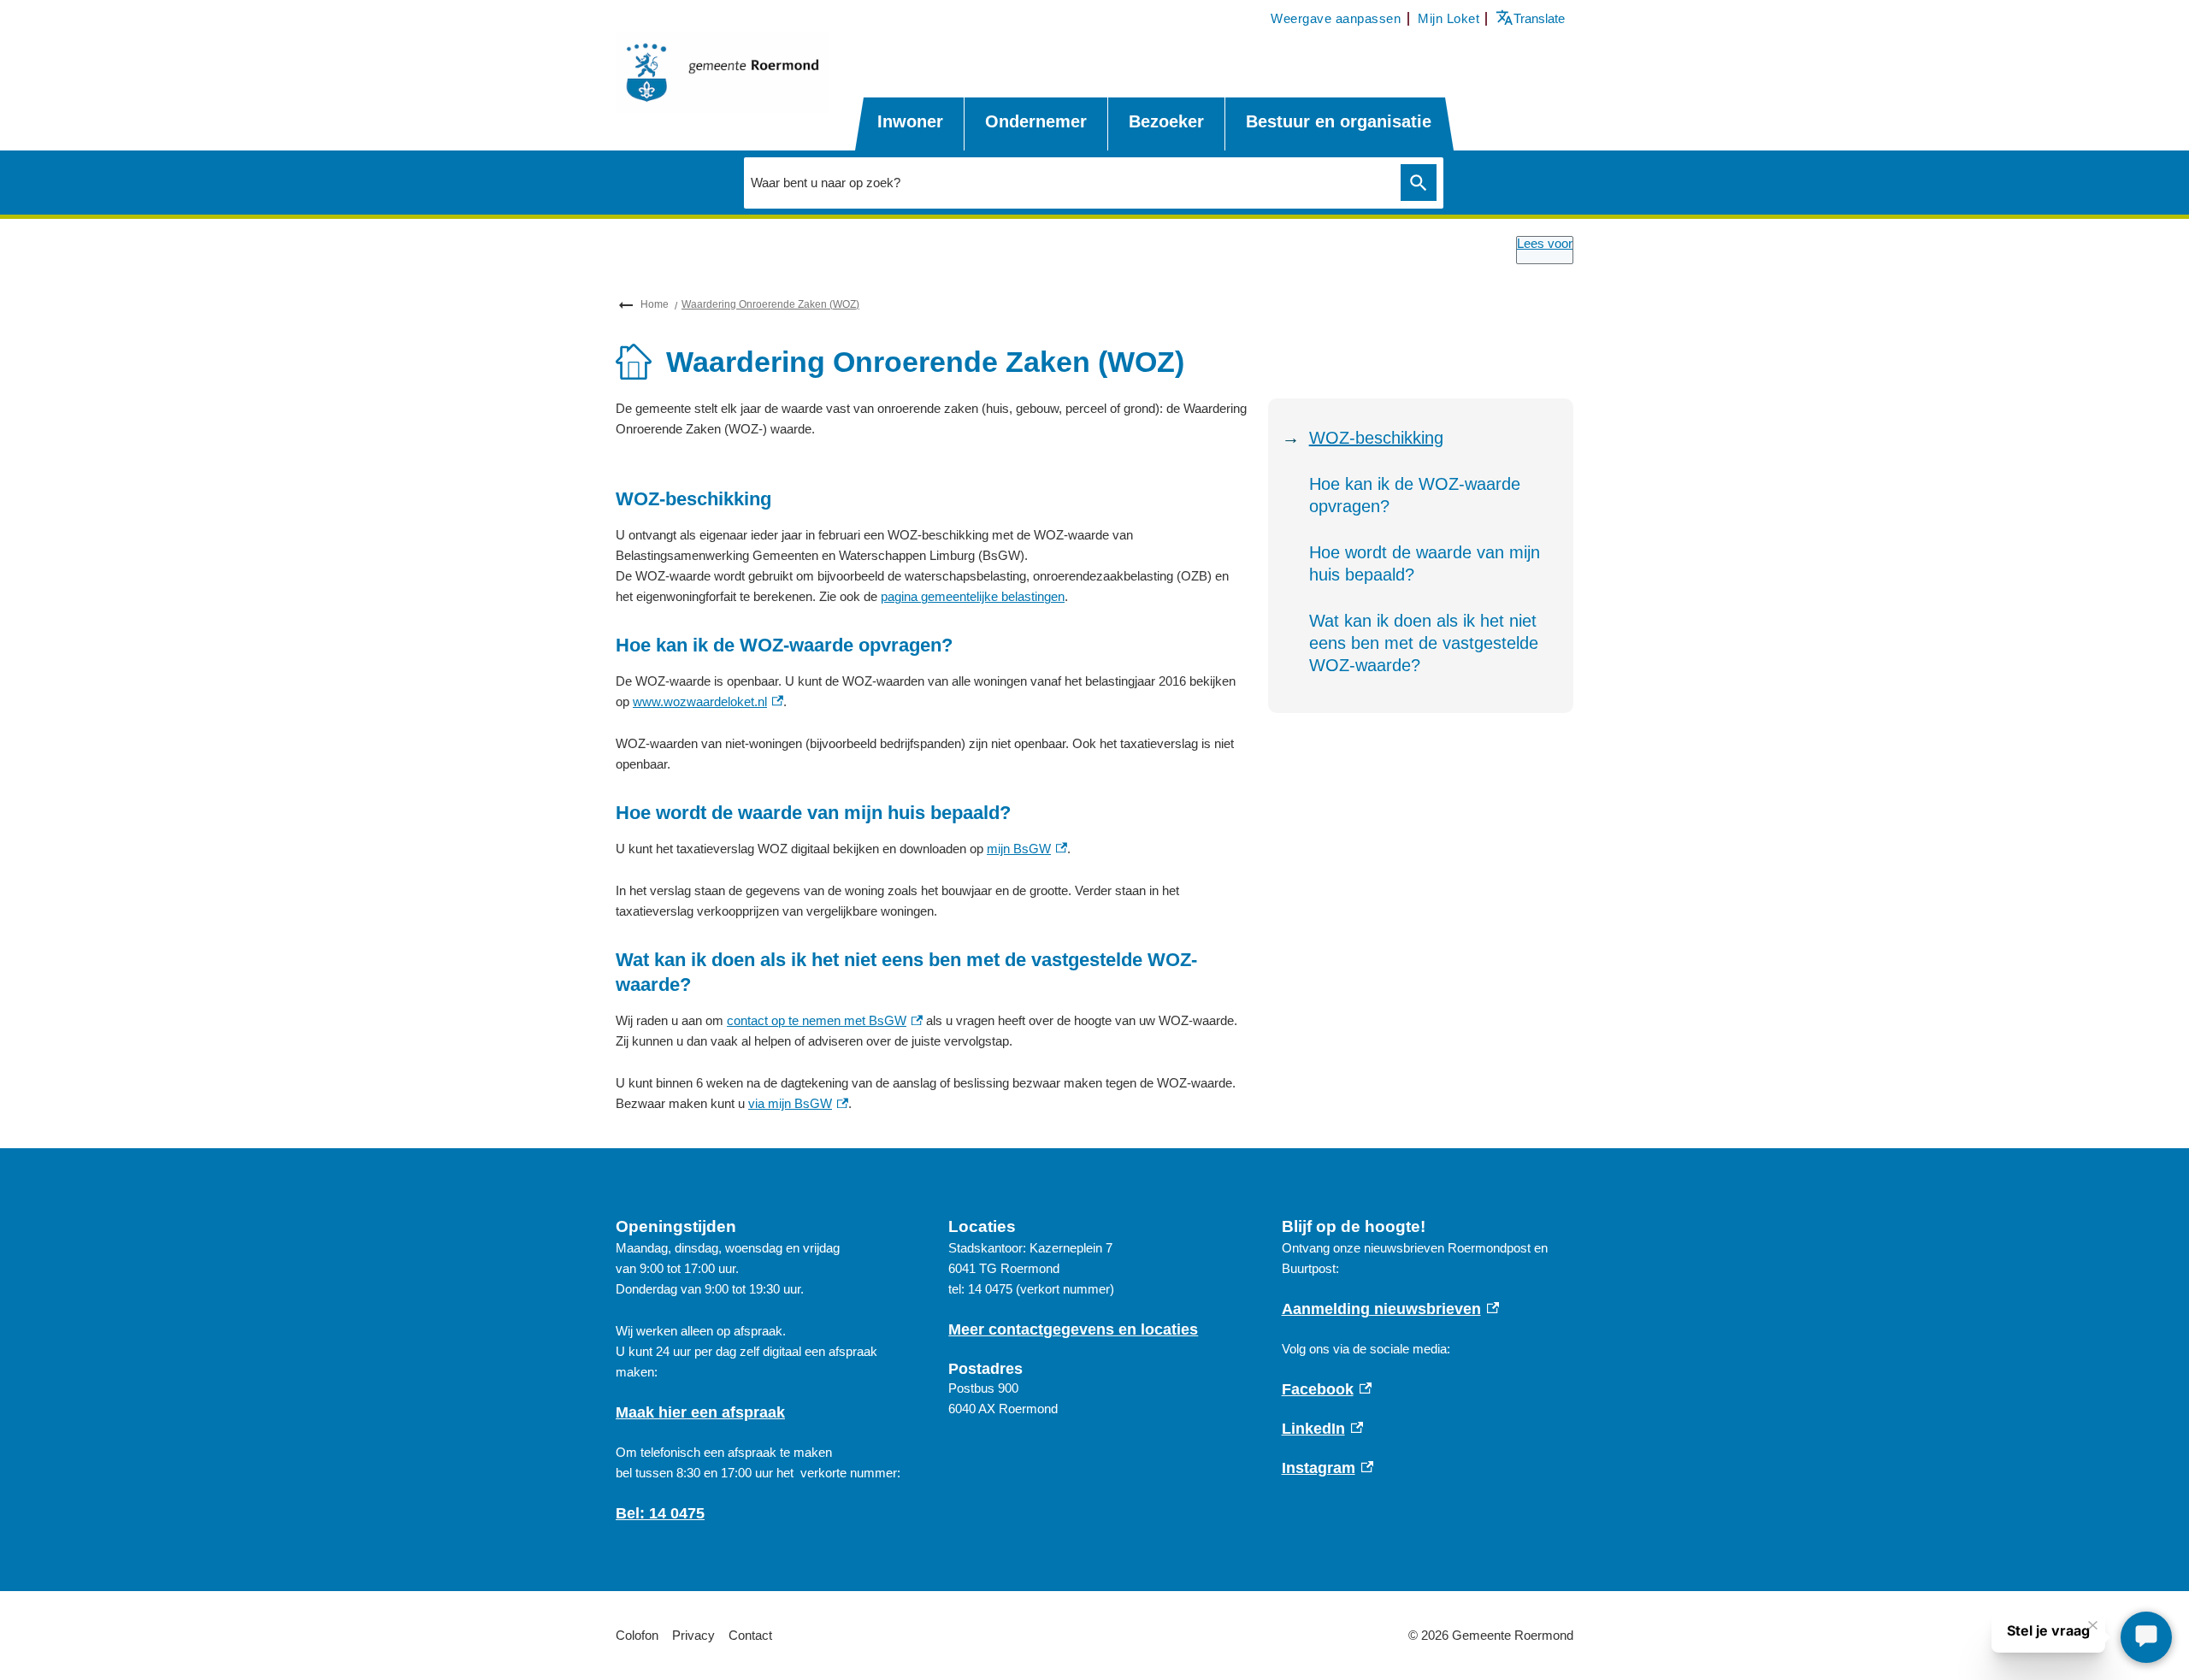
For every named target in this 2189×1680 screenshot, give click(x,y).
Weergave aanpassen (1336, 18)
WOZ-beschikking (1376, 438)
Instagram (1328, 1468)
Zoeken (1419, 183)
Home (655, 304)
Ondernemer (1036, 121)
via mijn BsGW (798, 1103)
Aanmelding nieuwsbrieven (1391, 1309)
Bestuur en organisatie (1339, 121)
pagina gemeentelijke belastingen (973, 596)
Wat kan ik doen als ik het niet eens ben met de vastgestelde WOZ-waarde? (1424, 643)
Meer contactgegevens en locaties (1073, 1329)
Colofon (637, 1635)
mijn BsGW (1027, 849)
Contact (750, 1635)
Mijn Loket (1449, 18)
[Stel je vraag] (2146, 1637)
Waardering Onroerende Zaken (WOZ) (770, 304)
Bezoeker (1166, 121)
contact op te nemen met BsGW (825, 1020)
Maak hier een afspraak (700, 1412)
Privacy (693, 1635)
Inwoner (910, 121)
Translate (1532, 18)
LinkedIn (1323, 1429)
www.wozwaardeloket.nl (708, 701)
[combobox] (1068, 182)
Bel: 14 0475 (660, 1513)
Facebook (1327, 1389)
